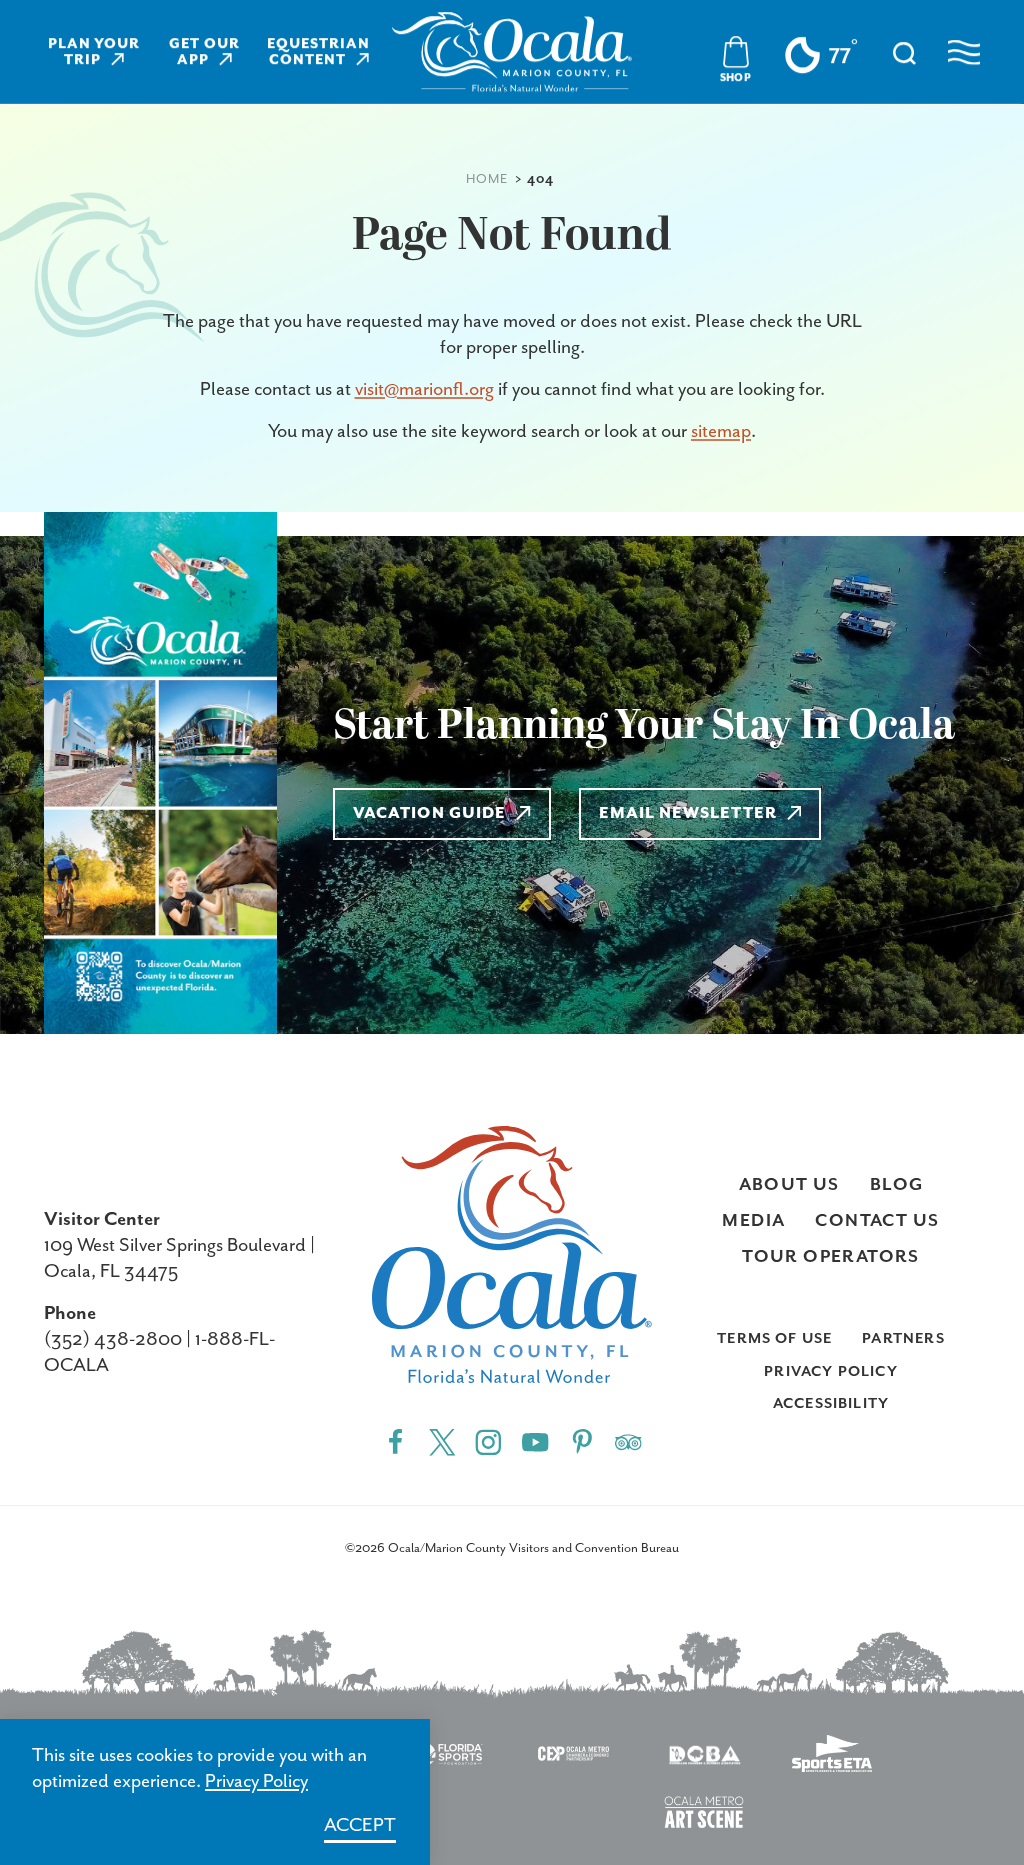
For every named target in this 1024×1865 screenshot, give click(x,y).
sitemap (721, 431)
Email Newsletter (688, 814)
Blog (897, 1185)
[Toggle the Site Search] (904, 51)
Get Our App (204, 52)
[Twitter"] (442, 1441)
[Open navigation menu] (964, 52)
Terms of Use (774, 1338)
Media (753, 1221)
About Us (789, 1185)
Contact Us (877, 1221)
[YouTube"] (535, 1441)
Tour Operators (831, 1257)
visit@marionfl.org (424, 389)
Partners (903, 1338)
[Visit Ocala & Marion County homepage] (512, 52)
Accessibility (831, 1403)
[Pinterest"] (582, 1441)
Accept (360, 1825)
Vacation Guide (429, 814)
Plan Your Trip (94, 52)
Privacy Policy (830, 1371)
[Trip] (628, 1441)
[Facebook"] (395, 1441)
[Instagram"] (488, 1441)
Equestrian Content (318, 52)
